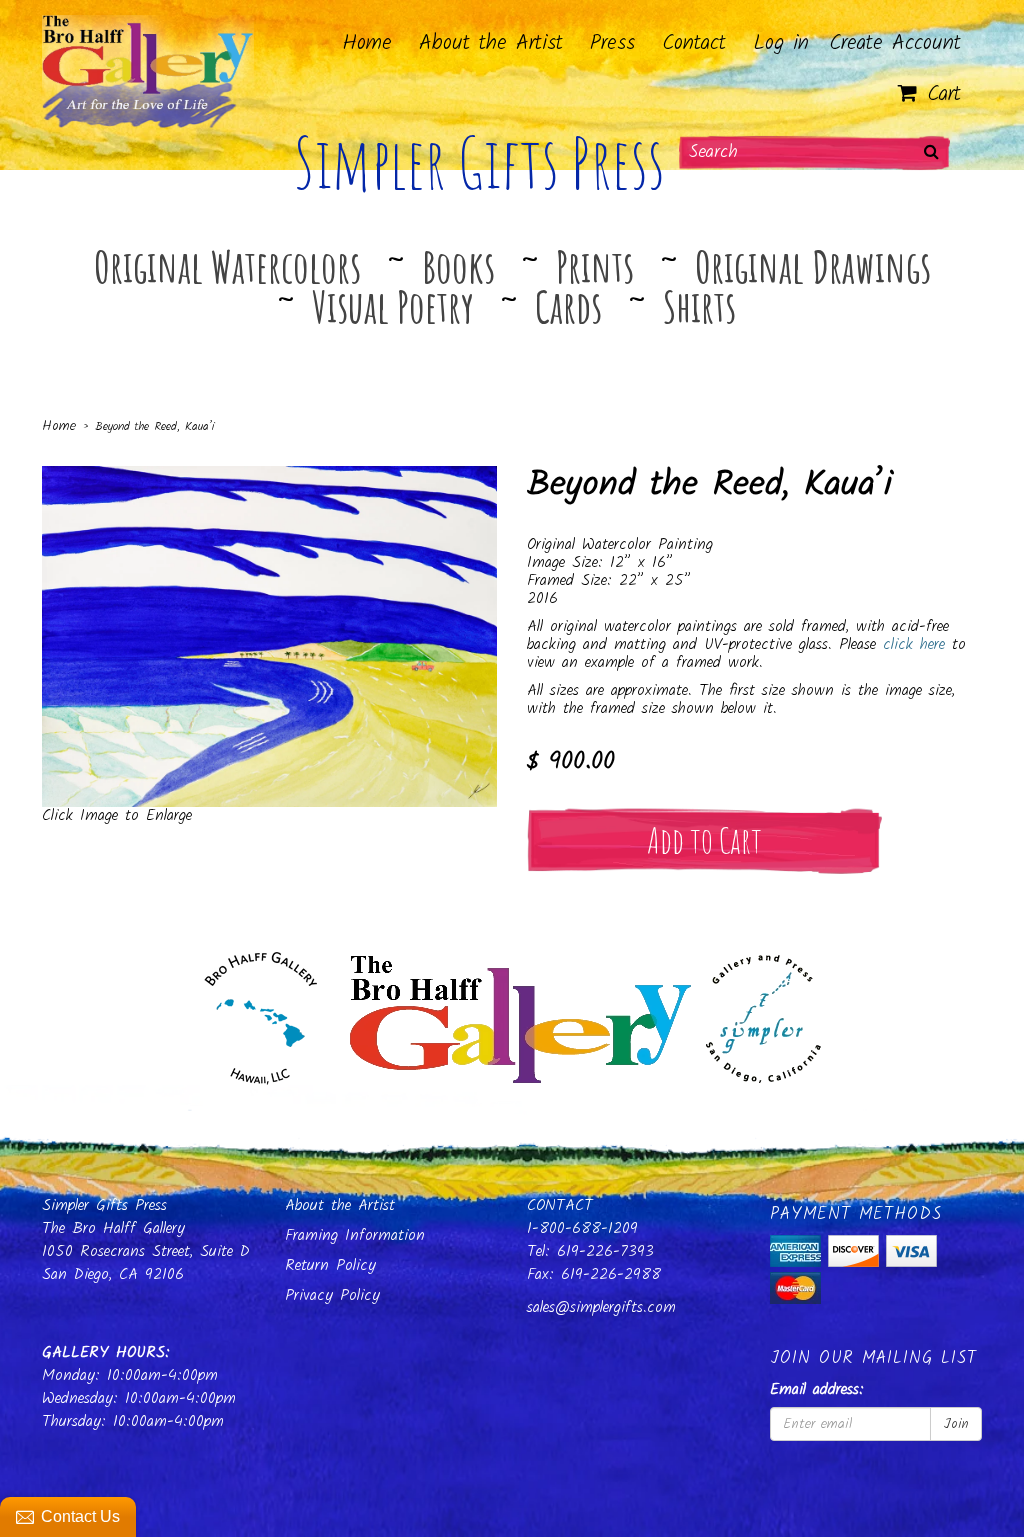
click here (914, 644)
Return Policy (330, 1265)
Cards (568, 306)
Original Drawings (813, 266)
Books (458, 266)
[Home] (512, 1014)
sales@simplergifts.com (601, 1307)
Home (367, 43)
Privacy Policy (332, 1295)
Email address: (817, 1390)
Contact (694, 43)
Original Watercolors (227, 266)
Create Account (895, 43)
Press (612, 43)
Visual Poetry (393, 306)
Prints (595, 266)
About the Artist (491, 43)
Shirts (699, 306)
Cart (939, 94)
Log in (781, 43)
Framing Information (355, 1235)
